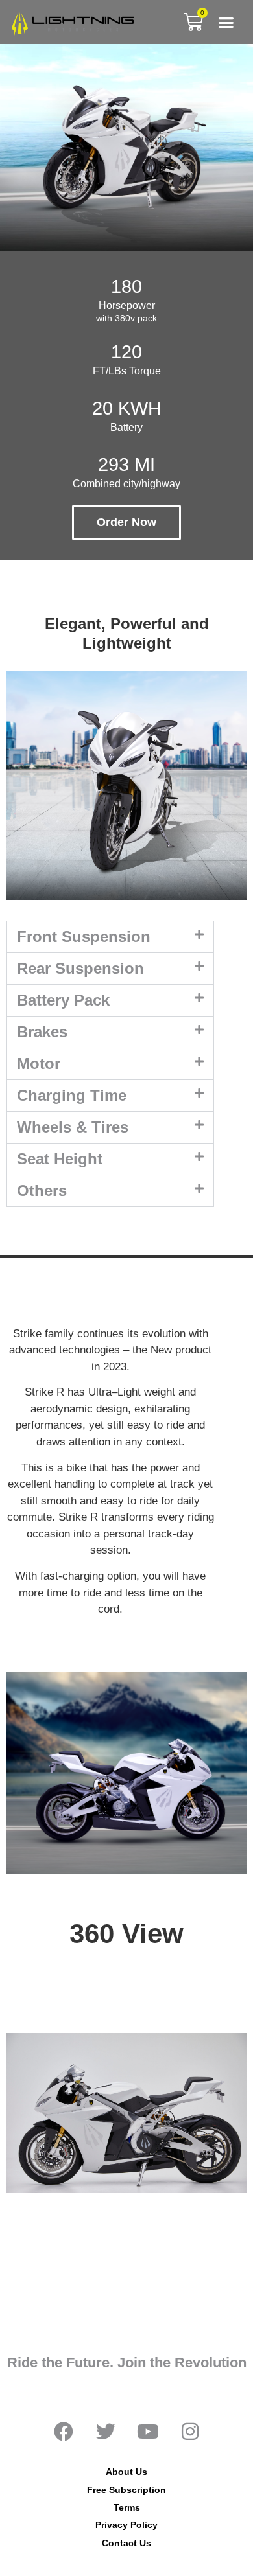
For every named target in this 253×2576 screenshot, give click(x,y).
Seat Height (60, 1159)
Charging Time (72, 1095)
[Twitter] (106, 2432)
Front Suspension (84, 937)
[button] (226, 22)
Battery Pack (63, 1000)
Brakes (42, 1032)
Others (42, 1190)
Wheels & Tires (73, 1127)
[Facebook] (64, 2432)
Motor (39, 1064)
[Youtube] (148, 2432)
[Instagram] (190, 2432)
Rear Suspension (80, 968)
